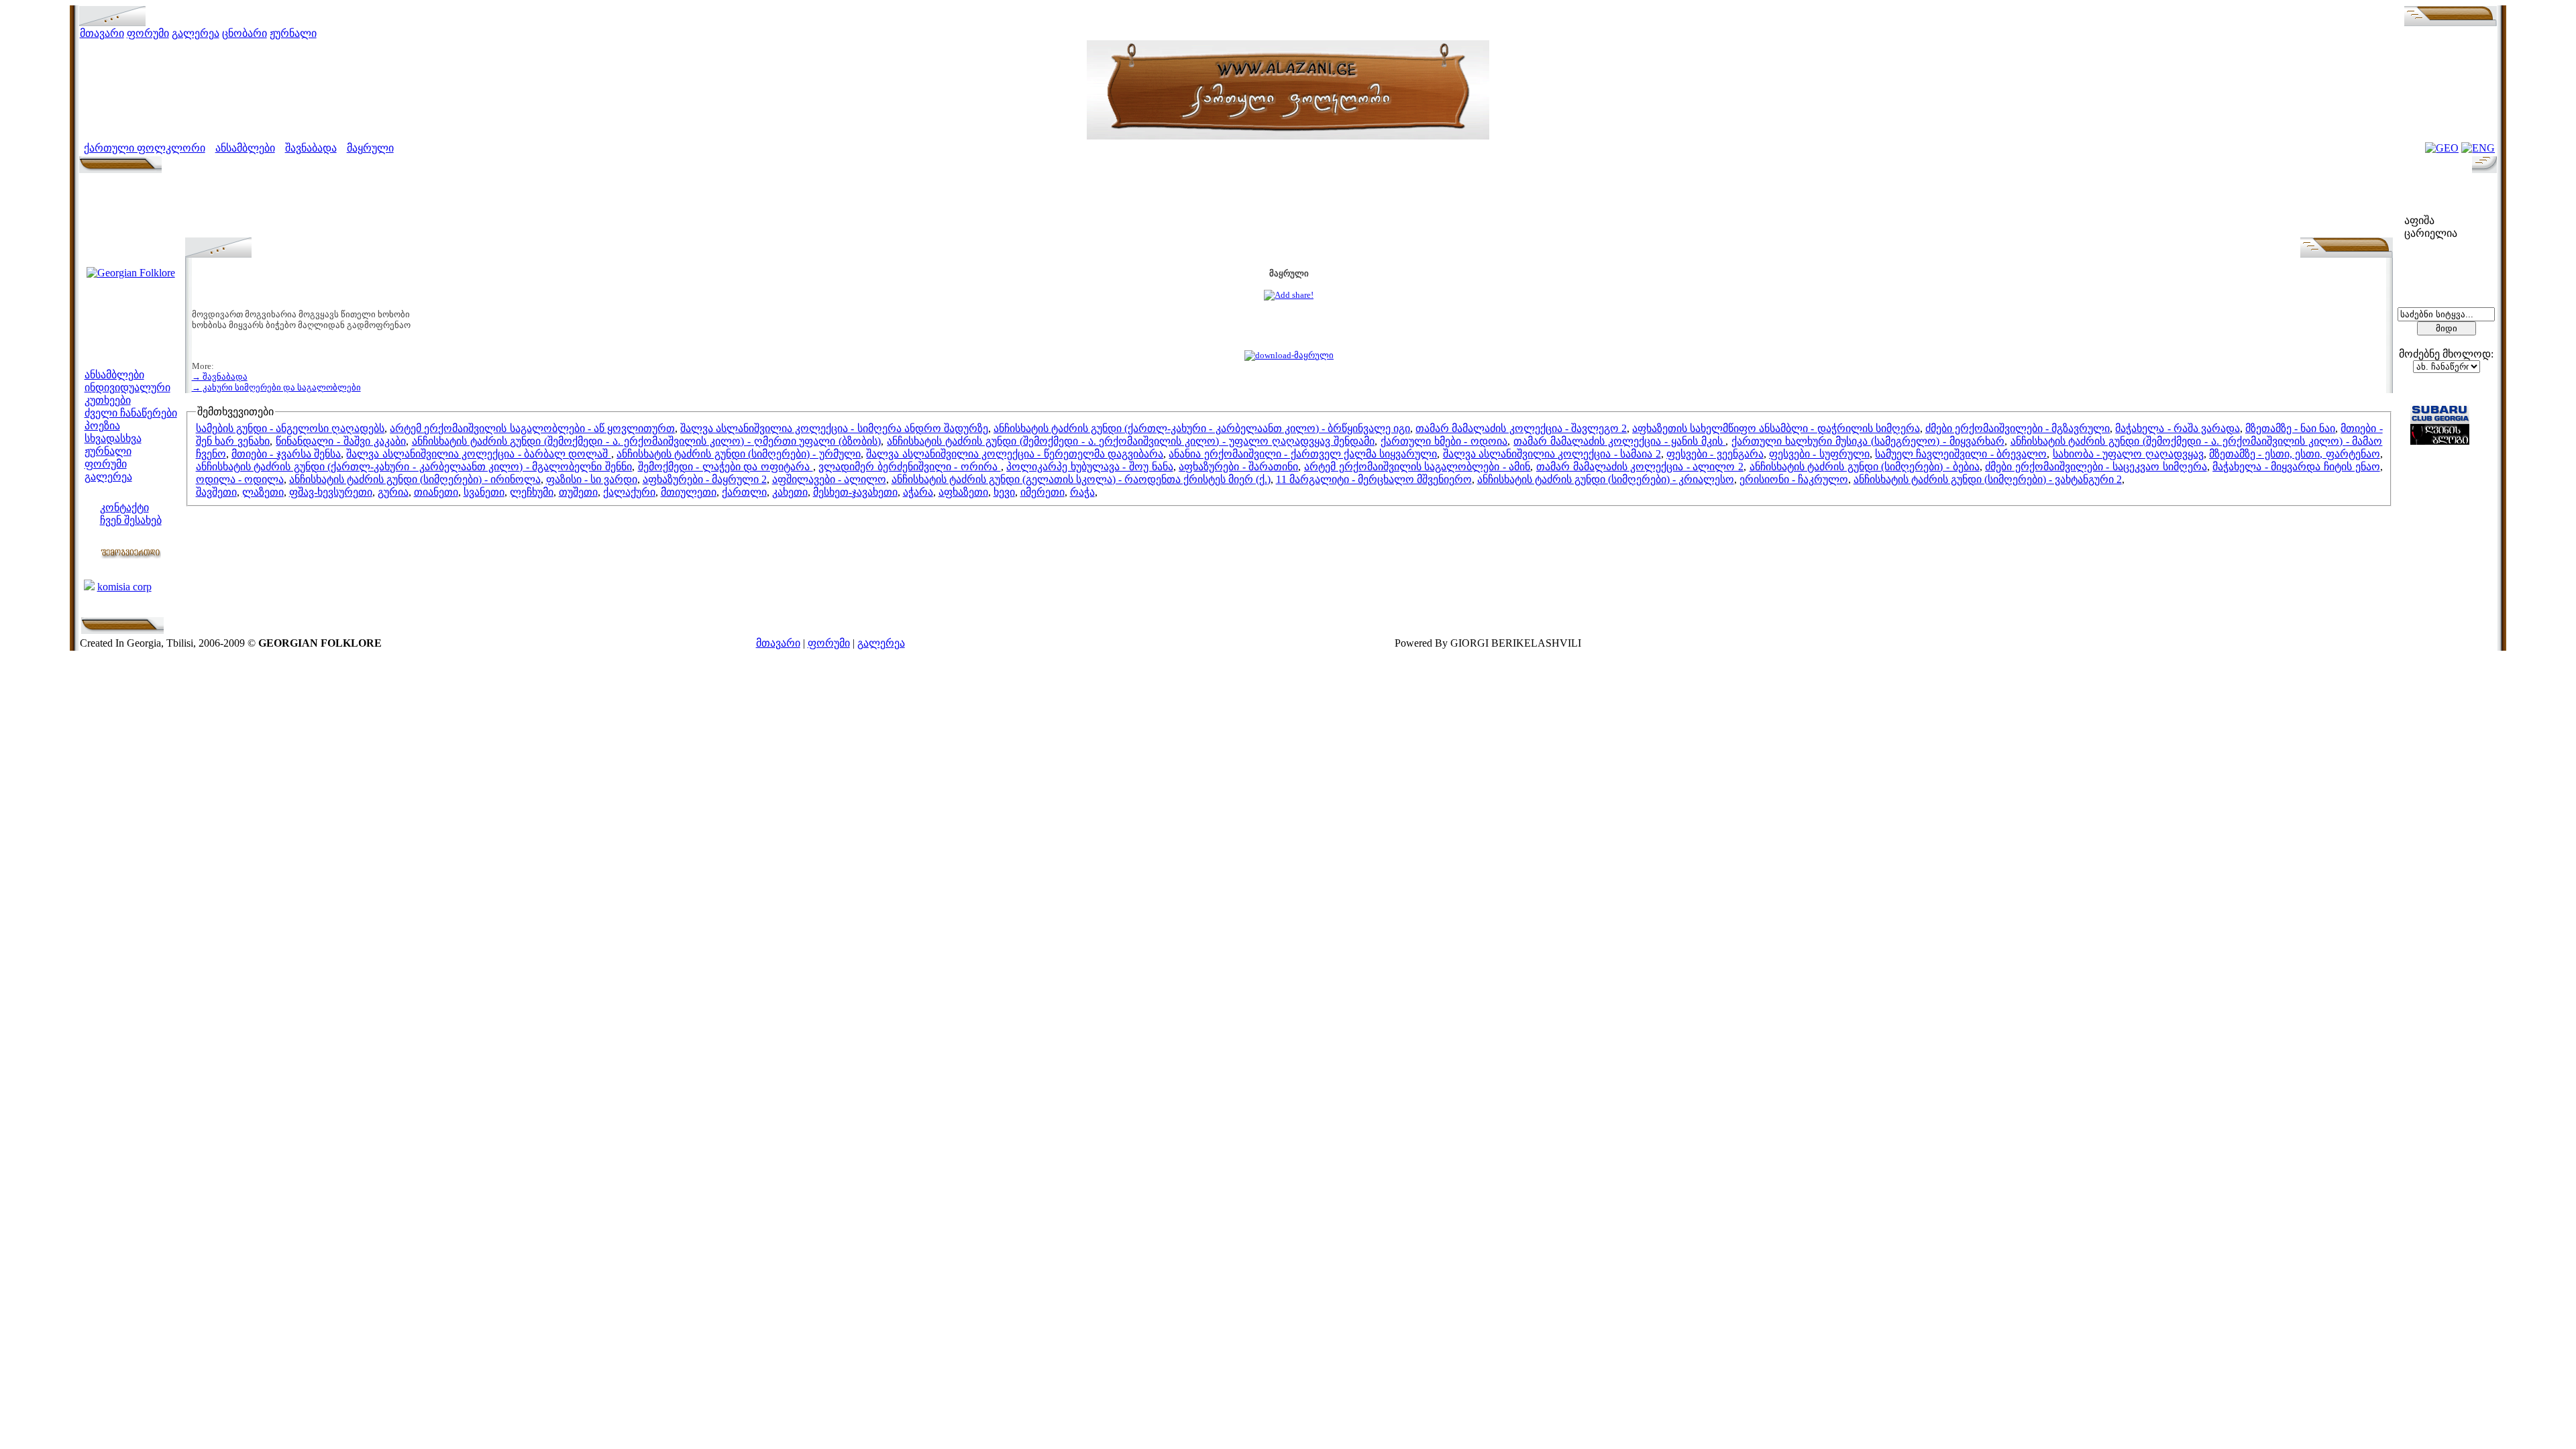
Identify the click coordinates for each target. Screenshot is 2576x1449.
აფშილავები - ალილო (829, 479)
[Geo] (2442, 148)
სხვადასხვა (113, 438)
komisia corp (124, 587)
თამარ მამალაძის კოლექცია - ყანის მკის (1619, 441)
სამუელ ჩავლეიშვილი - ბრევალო (1961, 454)
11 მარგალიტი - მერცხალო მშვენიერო (1374, 479)
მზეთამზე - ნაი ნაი (2290, 428)
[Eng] (2478, 148)
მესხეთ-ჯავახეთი (855, 492)
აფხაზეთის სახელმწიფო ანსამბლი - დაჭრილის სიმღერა (1776, 428)
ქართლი (744, 492)
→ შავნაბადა (220, 377)
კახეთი (790, 492)
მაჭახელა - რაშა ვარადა (2177, 428)
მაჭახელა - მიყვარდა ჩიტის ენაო (2296, 467)
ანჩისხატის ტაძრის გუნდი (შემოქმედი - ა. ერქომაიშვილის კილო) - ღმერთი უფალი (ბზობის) (647, 441)
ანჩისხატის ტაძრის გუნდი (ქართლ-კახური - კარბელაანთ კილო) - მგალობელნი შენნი (414, 467)
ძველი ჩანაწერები (131, 413)
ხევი (1004, 492)
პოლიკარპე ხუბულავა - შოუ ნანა (1089, 467)
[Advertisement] (1289, 207)
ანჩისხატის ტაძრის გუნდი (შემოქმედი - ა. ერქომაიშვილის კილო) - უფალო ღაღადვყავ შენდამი (1131, 441)
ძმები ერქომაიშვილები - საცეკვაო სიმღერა (2096, 467)
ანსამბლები (245, 148)
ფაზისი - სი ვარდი (592, 479)
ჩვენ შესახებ (131, 520)
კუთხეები (108, 400)
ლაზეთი (263, 492)
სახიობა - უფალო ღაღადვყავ (2128, 454)
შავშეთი (216, 492)
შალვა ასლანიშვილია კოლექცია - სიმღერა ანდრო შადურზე (834, 428)
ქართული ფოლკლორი (145, 148)
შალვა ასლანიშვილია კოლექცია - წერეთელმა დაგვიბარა (1015, 454)
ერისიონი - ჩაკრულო (1794, 479)
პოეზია (102, 426)
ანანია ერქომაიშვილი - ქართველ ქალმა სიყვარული (1303, 454)
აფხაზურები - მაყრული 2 (705, 479)
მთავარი (102, 33)
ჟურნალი (293, 33)
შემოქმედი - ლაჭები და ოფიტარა (726, 467)
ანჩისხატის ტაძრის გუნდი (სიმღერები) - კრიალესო (1606, 479)
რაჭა (1082, 492)
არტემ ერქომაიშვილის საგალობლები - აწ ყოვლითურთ (532, 428)
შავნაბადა (311, 148)
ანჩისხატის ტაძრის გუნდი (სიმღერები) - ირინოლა (415, 479)
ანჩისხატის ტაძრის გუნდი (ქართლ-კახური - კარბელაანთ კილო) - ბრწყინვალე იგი (1202, 428)
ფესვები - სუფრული (1819, 454)
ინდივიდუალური (127, 387)
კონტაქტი (124, 507)
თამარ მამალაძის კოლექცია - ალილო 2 (1640, 467)
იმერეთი (1042, 492)
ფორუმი (148, 33)
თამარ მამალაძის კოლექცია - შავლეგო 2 (1521, 428)
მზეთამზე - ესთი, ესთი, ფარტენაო (2294, 454)
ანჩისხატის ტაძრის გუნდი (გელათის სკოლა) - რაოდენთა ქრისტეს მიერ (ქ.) (1081, 479)
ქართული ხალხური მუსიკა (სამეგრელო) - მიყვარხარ (1868, 441)
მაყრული (370, 148)
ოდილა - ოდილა (240, 479)
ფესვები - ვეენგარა (1715, 454)
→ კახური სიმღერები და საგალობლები (276, 387)
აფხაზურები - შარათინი (1238, 467)
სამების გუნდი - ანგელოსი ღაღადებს (290, 428)
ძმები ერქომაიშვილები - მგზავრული (2018, 428)
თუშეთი (578, 492)
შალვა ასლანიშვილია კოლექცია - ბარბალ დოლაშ (478, 454)
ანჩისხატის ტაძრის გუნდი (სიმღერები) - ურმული (739, 454)
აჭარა (918, 492)
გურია (393, 492)
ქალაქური (629, 492)
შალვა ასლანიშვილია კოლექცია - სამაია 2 (1552, 454)
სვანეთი (484, 492)
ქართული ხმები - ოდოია (1444, 441)
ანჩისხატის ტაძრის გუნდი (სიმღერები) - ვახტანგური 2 (1988, 479)
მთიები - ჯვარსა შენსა (286, 454)
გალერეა (196, 33)
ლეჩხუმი (532, 492)
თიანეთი (436, 492)
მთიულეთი (689, 492)
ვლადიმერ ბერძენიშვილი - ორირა (909, 467)
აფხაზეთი (963, 492)
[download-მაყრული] (1289, 355)
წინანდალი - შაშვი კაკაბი (341, 441)
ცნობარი (245, 33)
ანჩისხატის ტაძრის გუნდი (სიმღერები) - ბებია (1865, 467)
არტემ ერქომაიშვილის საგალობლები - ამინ (1417, 467)
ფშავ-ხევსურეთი (331, 492)
